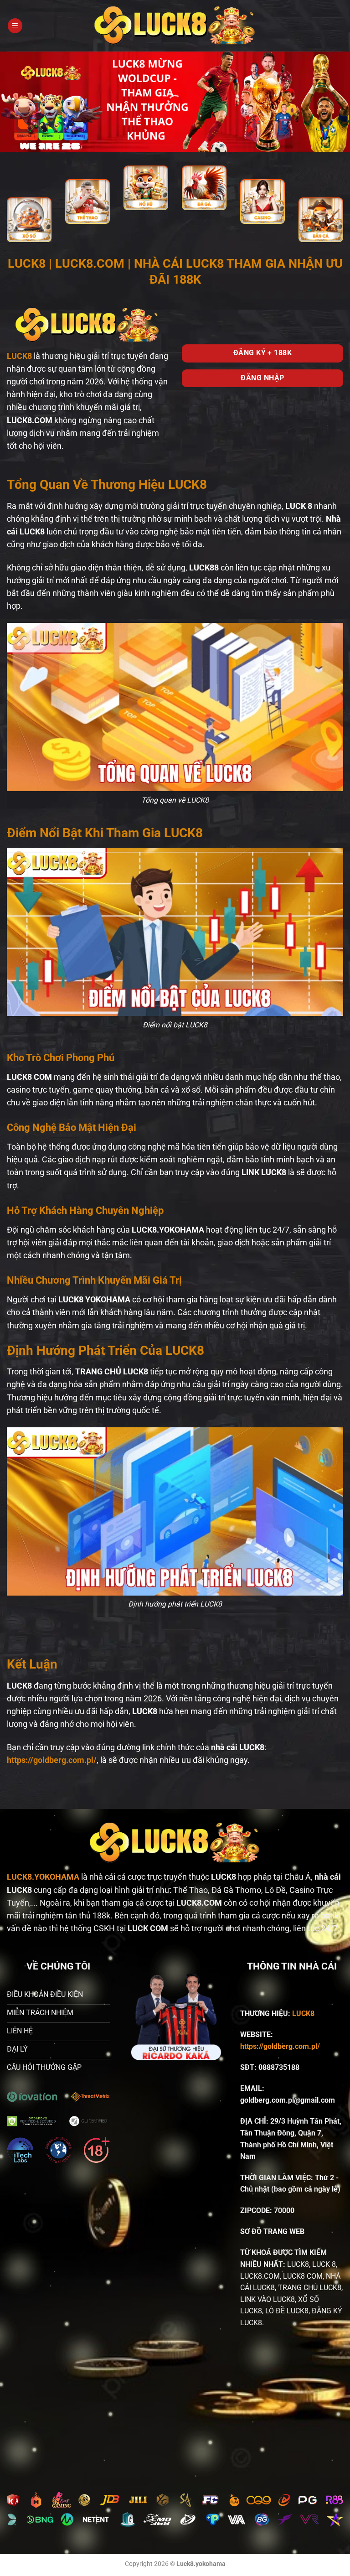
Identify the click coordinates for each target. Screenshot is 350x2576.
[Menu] (15, 26)
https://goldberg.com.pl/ (280, 2046)
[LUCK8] (175, 26)
